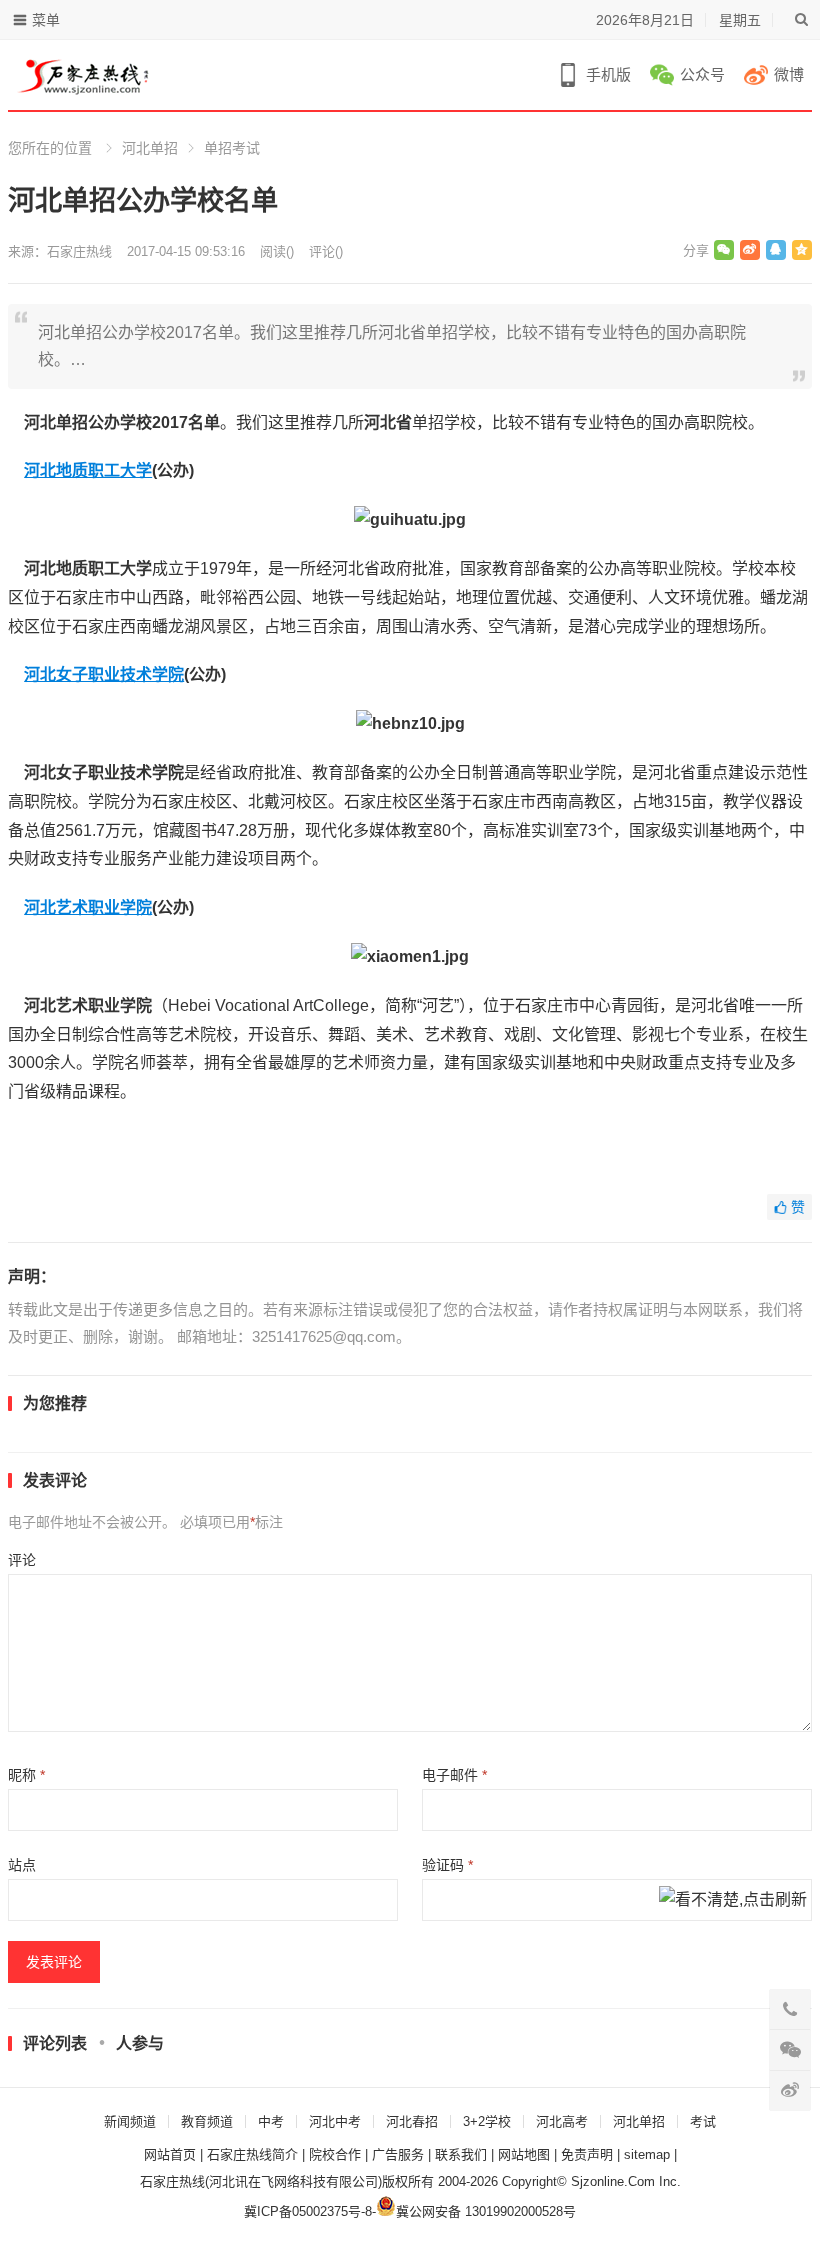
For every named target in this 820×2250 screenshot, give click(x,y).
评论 (22, 1560)
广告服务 (398, 2154)
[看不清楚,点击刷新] (733, 1901)
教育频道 (207, 2121)
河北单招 (150, 148)
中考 (271, 2121)
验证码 (447, 1865)
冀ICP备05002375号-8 (308, 2211)
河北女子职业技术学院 (104, 674)
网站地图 (524, 2154)
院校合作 (335, 2154)
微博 (789, 74)
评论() (326, 251)
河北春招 (412, 2121)
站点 (22, 1865)
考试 (703, 2121)
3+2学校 (487, 2121)
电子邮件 (454, 1775)
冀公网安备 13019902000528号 (486, 2211)
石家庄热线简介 (252, 2154)
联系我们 (461, 2154)
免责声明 (587, 2154)
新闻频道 (130, 2121)
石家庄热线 (79, 251)
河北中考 (335, 2121)
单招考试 (232, 148)
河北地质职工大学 (88, 470)
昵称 (26, 1775)
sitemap (647, 2154)
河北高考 (562, 2121)
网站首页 (170, 2154)
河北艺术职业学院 (88, 907)
